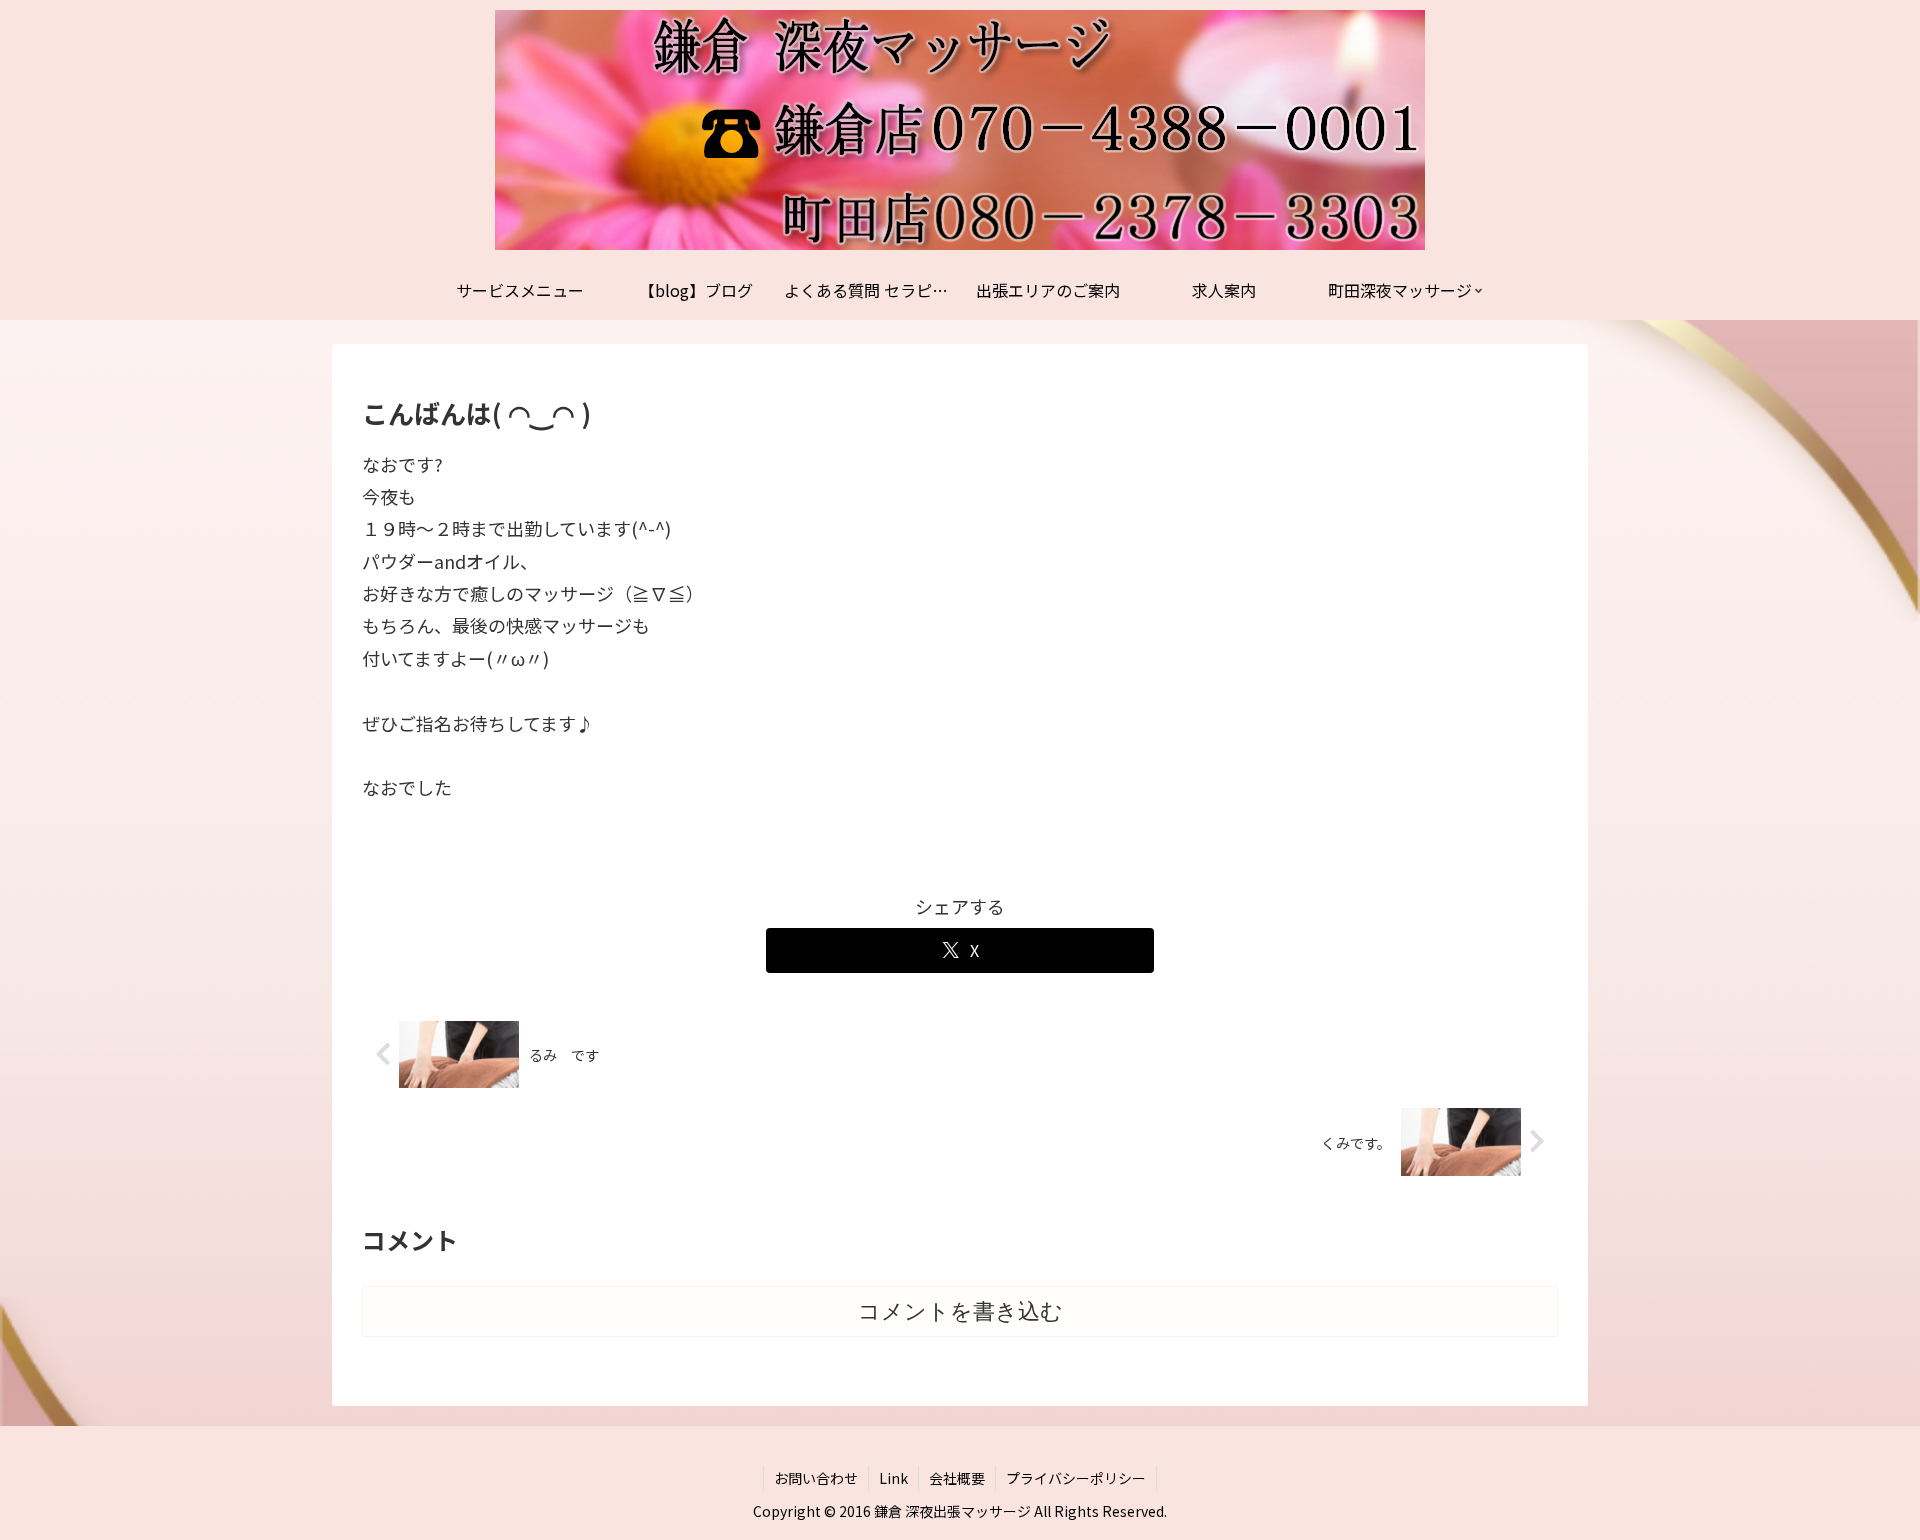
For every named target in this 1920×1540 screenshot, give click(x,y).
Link (893, 1478)
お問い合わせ (816, 1478)
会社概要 (957, 1478)
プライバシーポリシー (1076, 1478)
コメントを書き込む (960, 1311)
